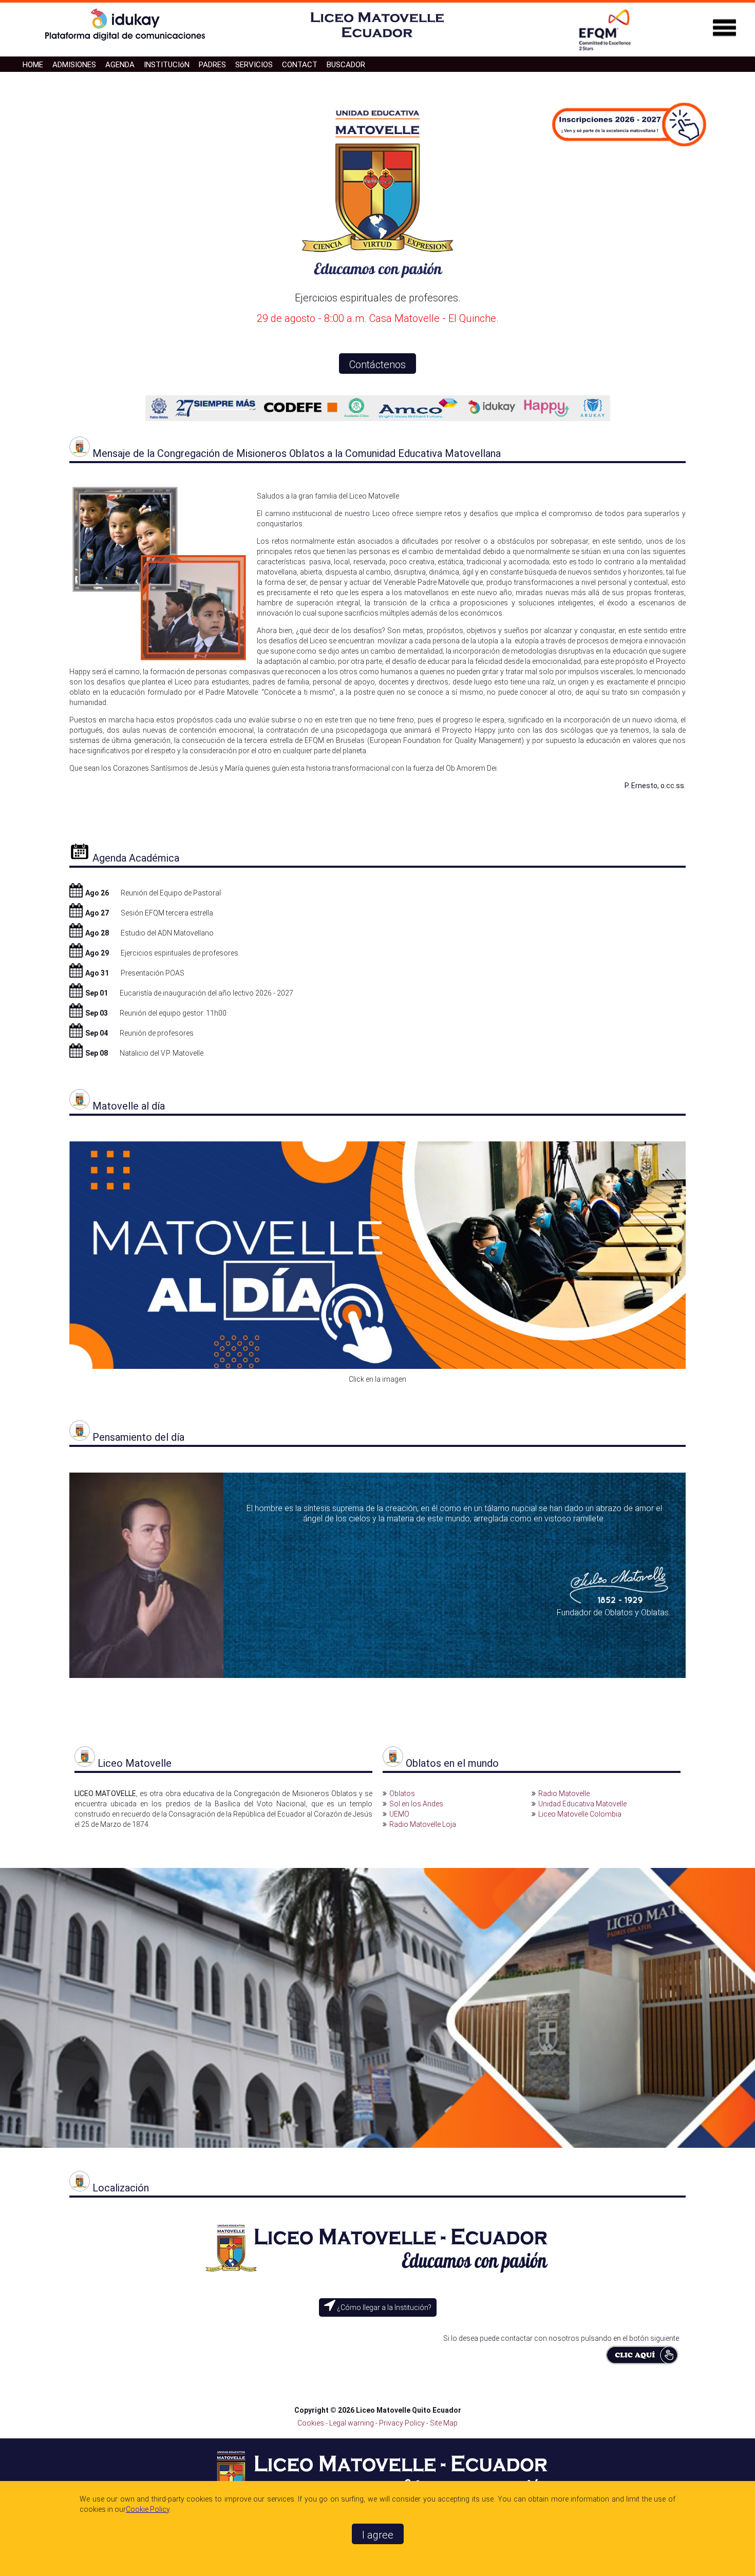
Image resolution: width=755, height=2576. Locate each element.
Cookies (311, 2423)
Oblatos (402, 1793)
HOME (33, 65)
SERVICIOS (254, 65)
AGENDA (120, 65)
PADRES (212, 65)
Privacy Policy (403, 2423)
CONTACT (300, 65)
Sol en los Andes (416, 1804)
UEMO (399, 1814)
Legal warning (352, 2423)
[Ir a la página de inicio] (377, 40)
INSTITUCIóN (167, 65)
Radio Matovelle (564, 1793)
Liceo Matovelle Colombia (580, 1814)
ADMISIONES (74, 65)
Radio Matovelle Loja (423, 1824)
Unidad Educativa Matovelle (582, 1804)
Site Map (444, 2423)
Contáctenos (377, 365)
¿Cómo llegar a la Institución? (383, 2307)
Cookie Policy (148, 2509)
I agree (378, 2535)
